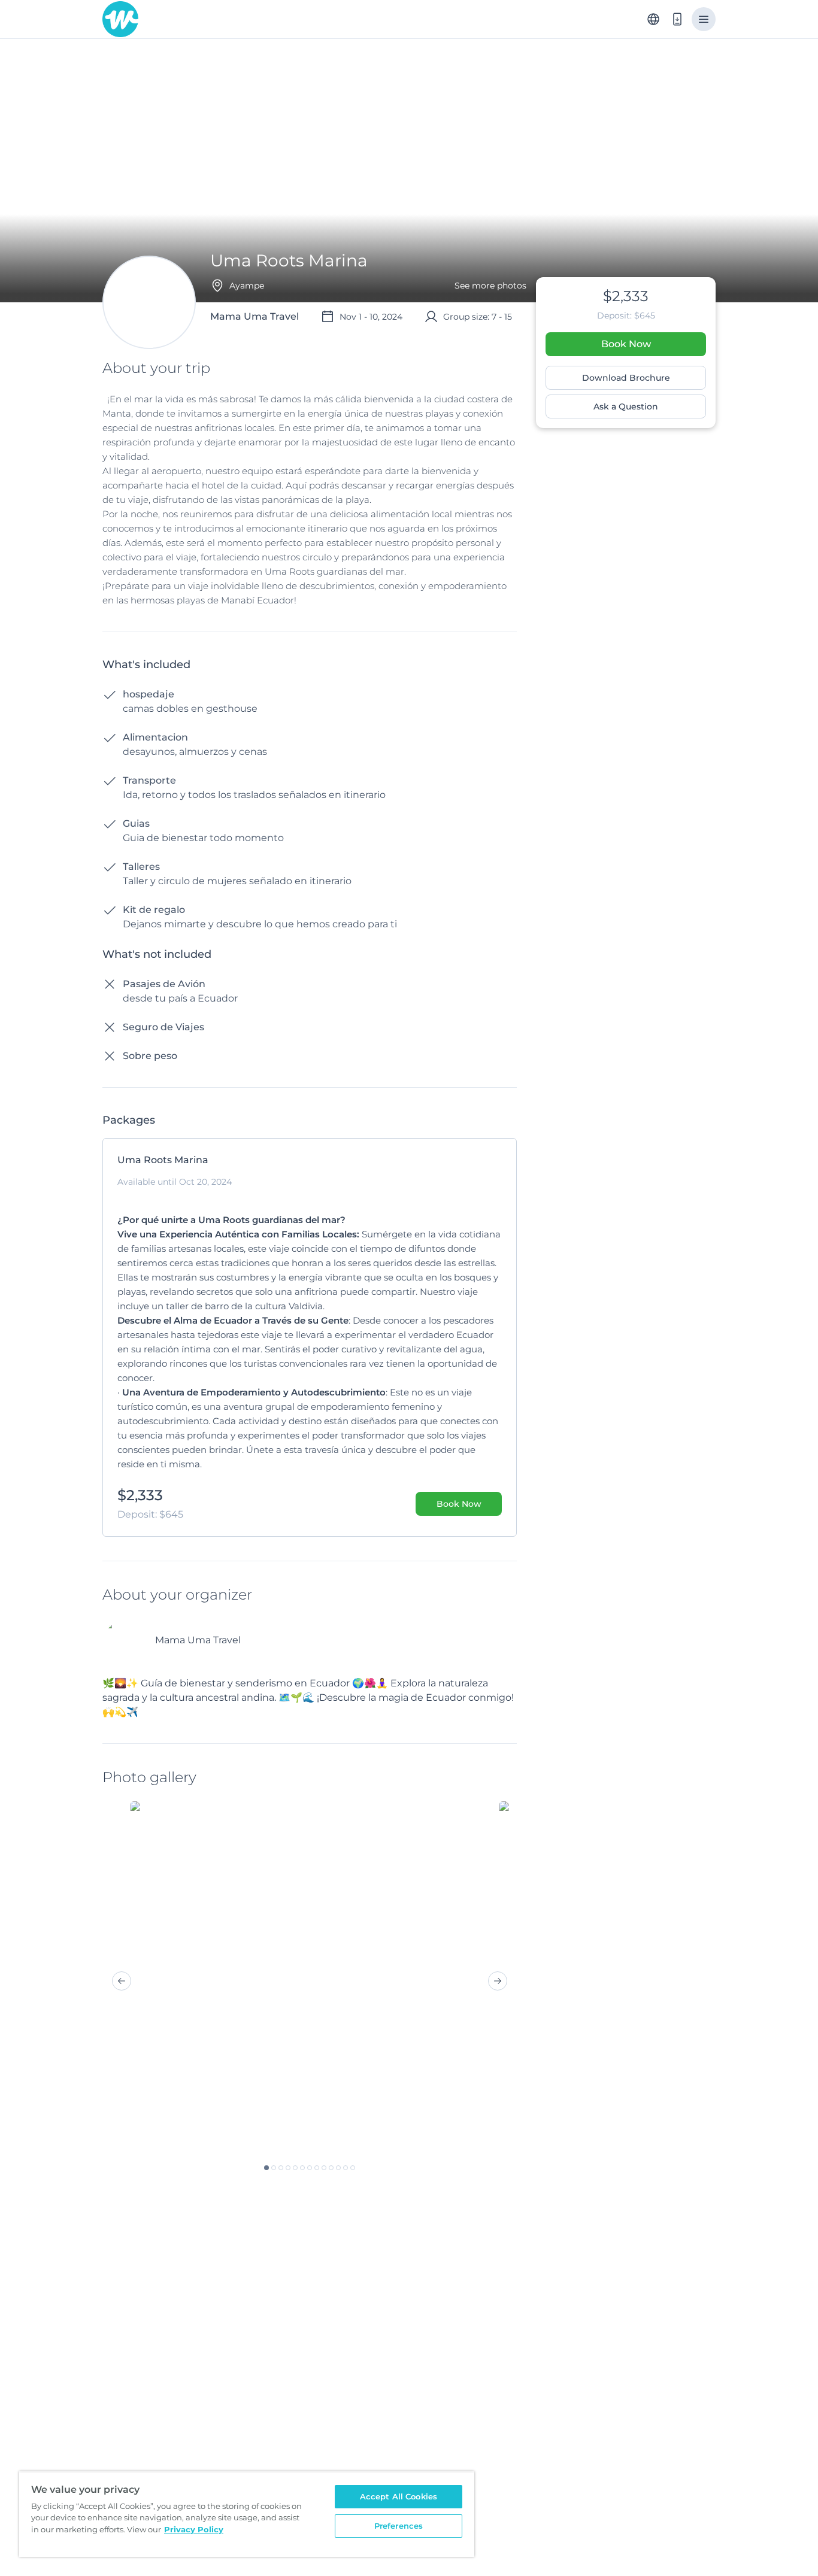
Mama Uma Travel (198, 1640)
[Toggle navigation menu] (704, 19)
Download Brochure (626, 378)
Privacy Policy (194, 2529)
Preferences (399, 2526)
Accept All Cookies (399, 2496)
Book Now (626, 344)
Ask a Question (626, 406)
